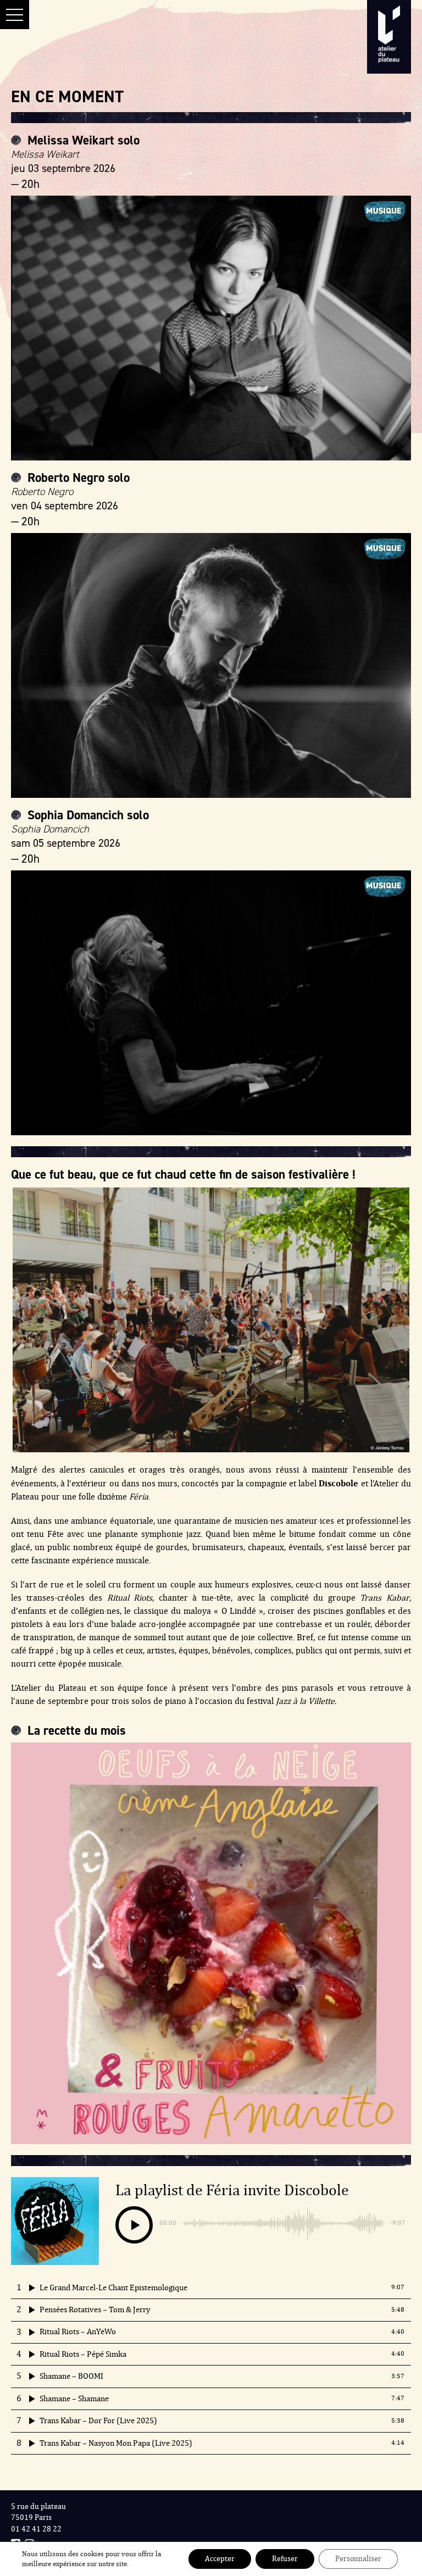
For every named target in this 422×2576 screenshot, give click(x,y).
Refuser (285, 2559)
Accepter (220, 2559)
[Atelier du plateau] (389, 38)
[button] (15, 15)
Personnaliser (358, 2559)
